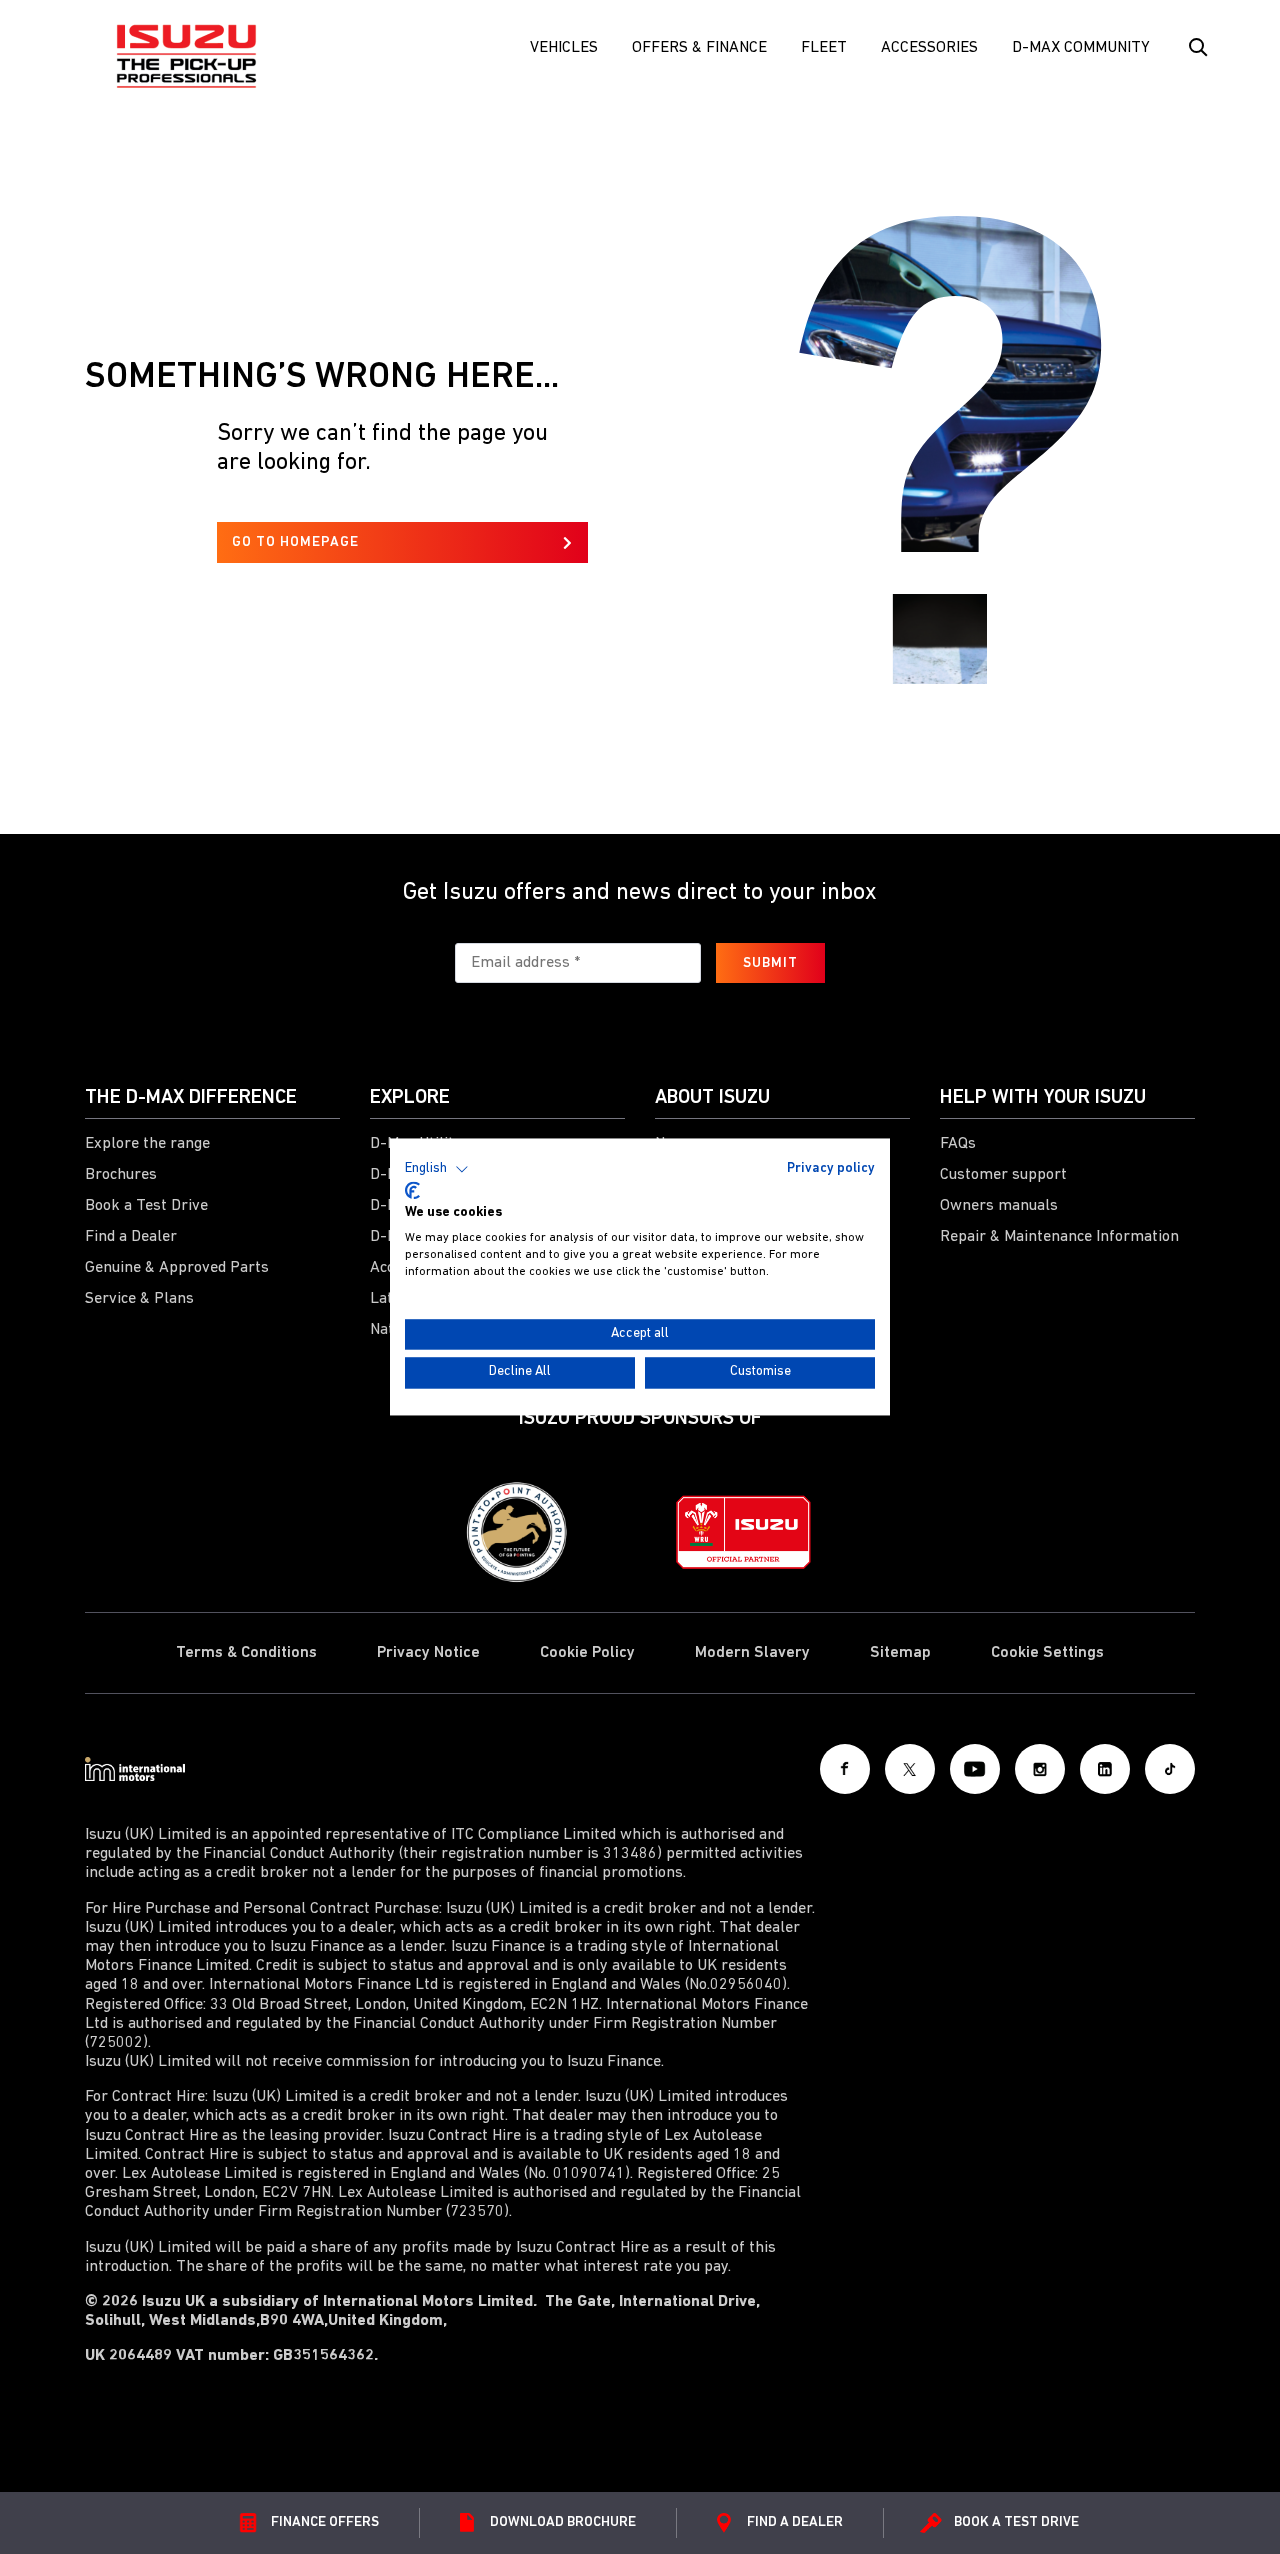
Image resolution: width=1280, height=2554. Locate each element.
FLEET (824, 48)
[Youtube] (975, 1769)
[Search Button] (1196, 48)
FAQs (958, 1144)
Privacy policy (831, 1168)
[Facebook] (845, 1769)
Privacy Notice (428, 1653)
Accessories (929, 48)
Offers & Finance (699, 48)
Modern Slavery (752, 1653)
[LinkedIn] (1105, 1769)
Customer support (1003, 1175)
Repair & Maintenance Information (1059, 1237)
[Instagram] (1040, 1769)
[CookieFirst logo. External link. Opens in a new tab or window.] (412, 1190)
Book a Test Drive (146, 1206)
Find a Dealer (131, 1237)
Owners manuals (999, 1206)
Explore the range (147, 1144)
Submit (770, 963)
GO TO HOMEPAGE (295, 542)
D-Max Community (1081, 48)
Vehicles (564, 48)
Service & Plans (139, 1299)
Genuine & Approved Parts (177, 1268)
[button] (437, 1169)
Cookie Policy (587, 1653)
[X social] (910, 1769)
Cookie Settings (1047, 1653)
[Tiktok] (1170, 1769)
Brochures (121, 1175)
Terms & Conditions (246, 1653)
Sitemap (900, 1653)
